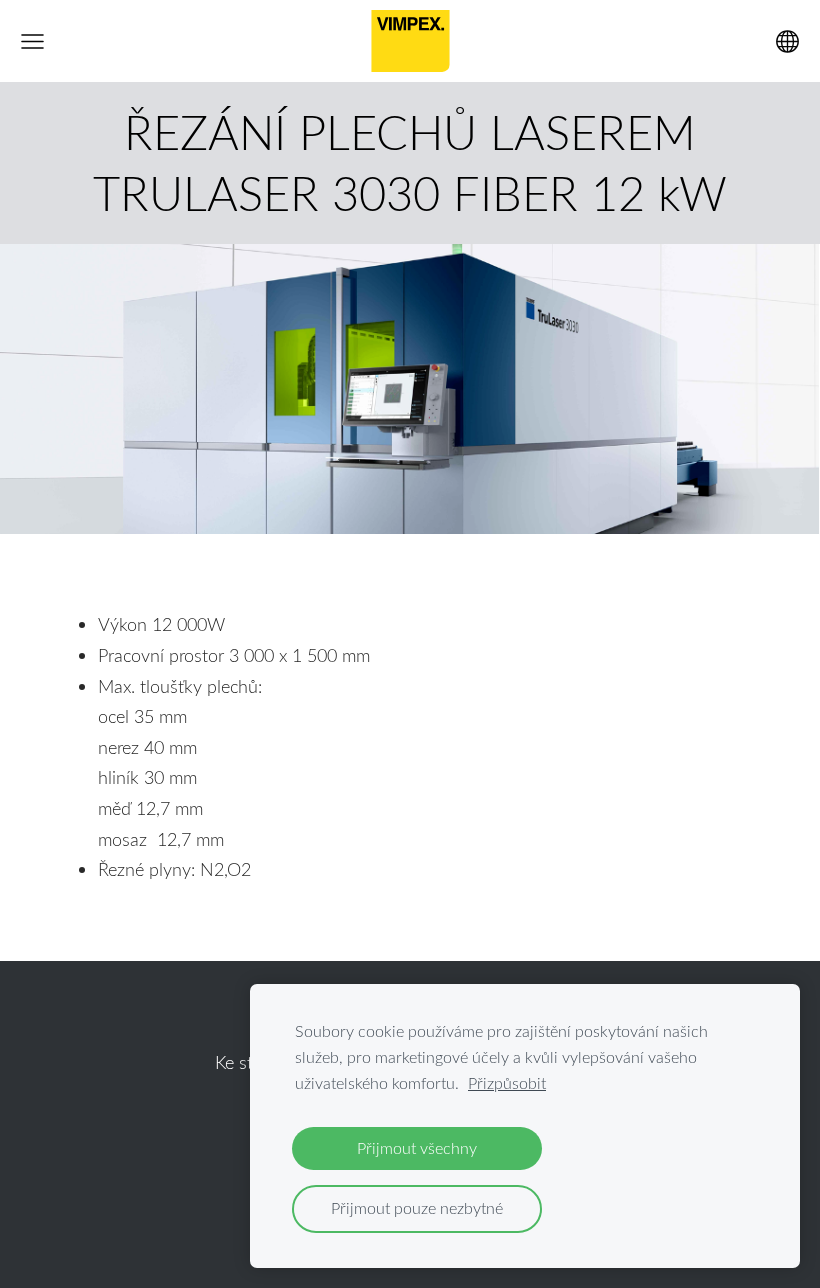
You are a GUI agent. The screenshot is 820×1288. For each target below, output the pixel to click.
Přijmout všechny (417, 1148)
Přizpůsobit (507, 1083)
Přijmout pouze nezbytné (417, 1208)
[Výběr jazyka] (787, 41)
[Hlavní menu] (32, 41)
